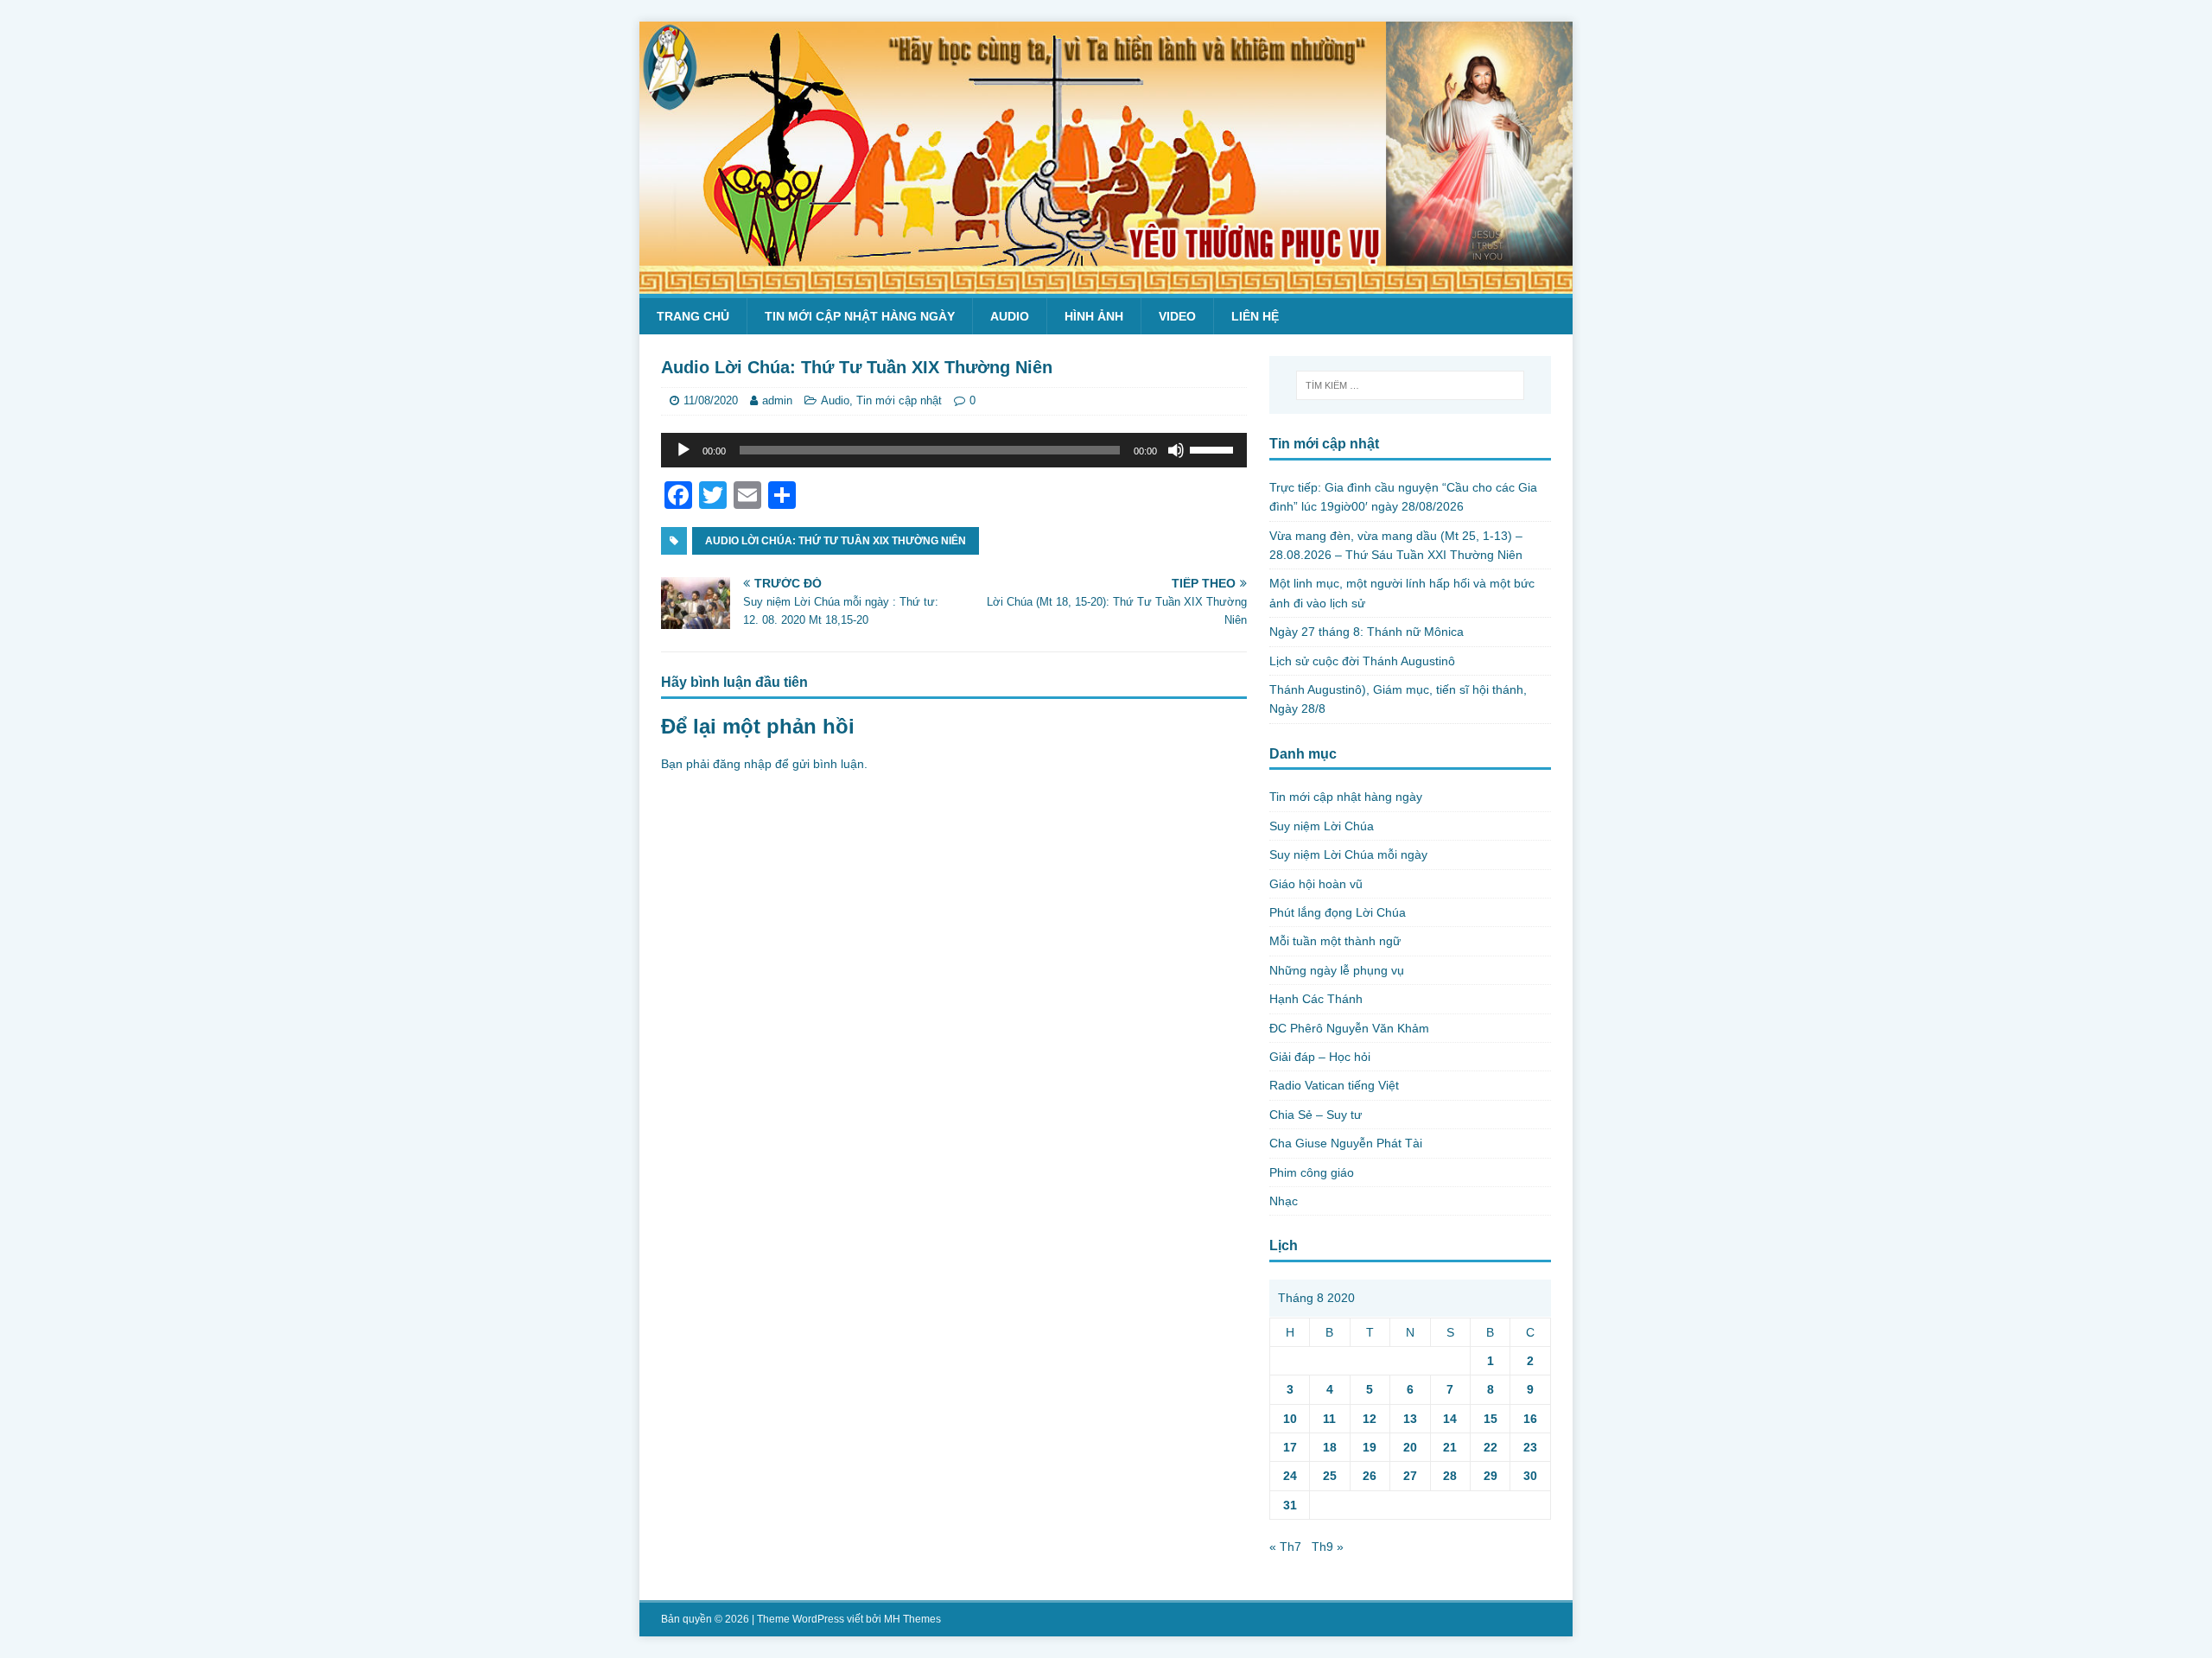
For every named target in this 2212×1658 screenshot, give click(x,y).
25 (1330, 1476)
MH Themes (912, 1619)
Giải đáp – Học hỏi (1320, 1057)
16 (1530, 1419)
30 (1530, 1476)
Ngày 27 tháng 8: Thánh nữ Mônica (1367, 632)
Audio (1010, 316)
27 (1410, 1476)
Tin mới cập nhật (899, 400)
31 (1290, 1505)
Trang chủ (693, 316)
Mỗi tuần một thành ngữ (1335, 941)
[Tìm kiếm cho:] (1410, 385)
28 (1450, 1476)
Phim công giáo (1312, 1172)
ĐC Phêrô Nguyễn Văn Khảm (1349, 1028)
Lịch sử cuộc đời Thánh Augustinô (1362, 661)
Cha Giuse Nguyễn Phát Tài (1346, 1143)
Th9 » (1328, 1547)
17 (1290, 1447)
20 (1410, 1447)
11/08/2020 (711, 400)
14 (1450, 1419)
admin (777, 400)
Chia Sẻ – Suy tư (1316, 1115)
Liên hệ (1255, 316)
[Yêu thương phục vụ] (1106, 284)
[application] (954, 450)
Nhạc (1284, 1201)
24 (1290, 1476)
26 (1370, 1476)
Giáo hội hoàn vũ (1316, 884)
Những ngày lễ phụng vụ (1337, 970)
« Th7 (1285, 1547)
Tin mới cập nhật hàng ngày (860, 316)
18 (1330, 1447)
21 (1450, 1447)
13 (1410, 1419)
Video (1177, 316)
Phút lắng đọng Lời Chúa (1338, 912)
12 (1370, 1419)
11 (1329, 1419)
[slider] (1214, 448)
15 (1491, 1419)
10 (1290, 1419)
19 (1370, 1447)
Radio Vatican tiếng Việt (1334, 1085)
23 (1530, 1447)
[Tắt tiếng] (1176, 450)
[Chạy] (683, 450)
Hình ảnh (1094, 316)
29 (1491, 1476)
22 (1491, 1447)
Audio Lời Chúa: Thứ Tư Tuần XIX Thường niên (836, 541)
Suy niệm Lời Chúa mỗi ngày (1348, 854)
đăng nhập (742, 764)
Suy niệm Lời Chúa (1322, 826)
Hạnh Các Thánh (1316, 999)
